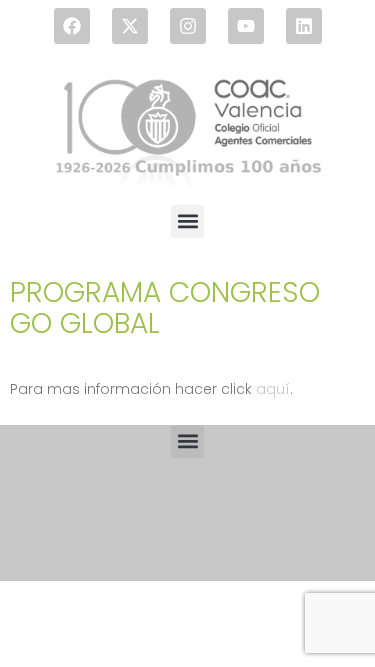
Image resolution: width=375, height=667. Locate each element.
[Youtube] (246, 26)
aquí (273, 389)
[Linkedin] (304, 26)
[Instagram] (188, 26)
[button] (187, 221)
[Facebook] (72, 26)
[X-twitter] (130, 26)
